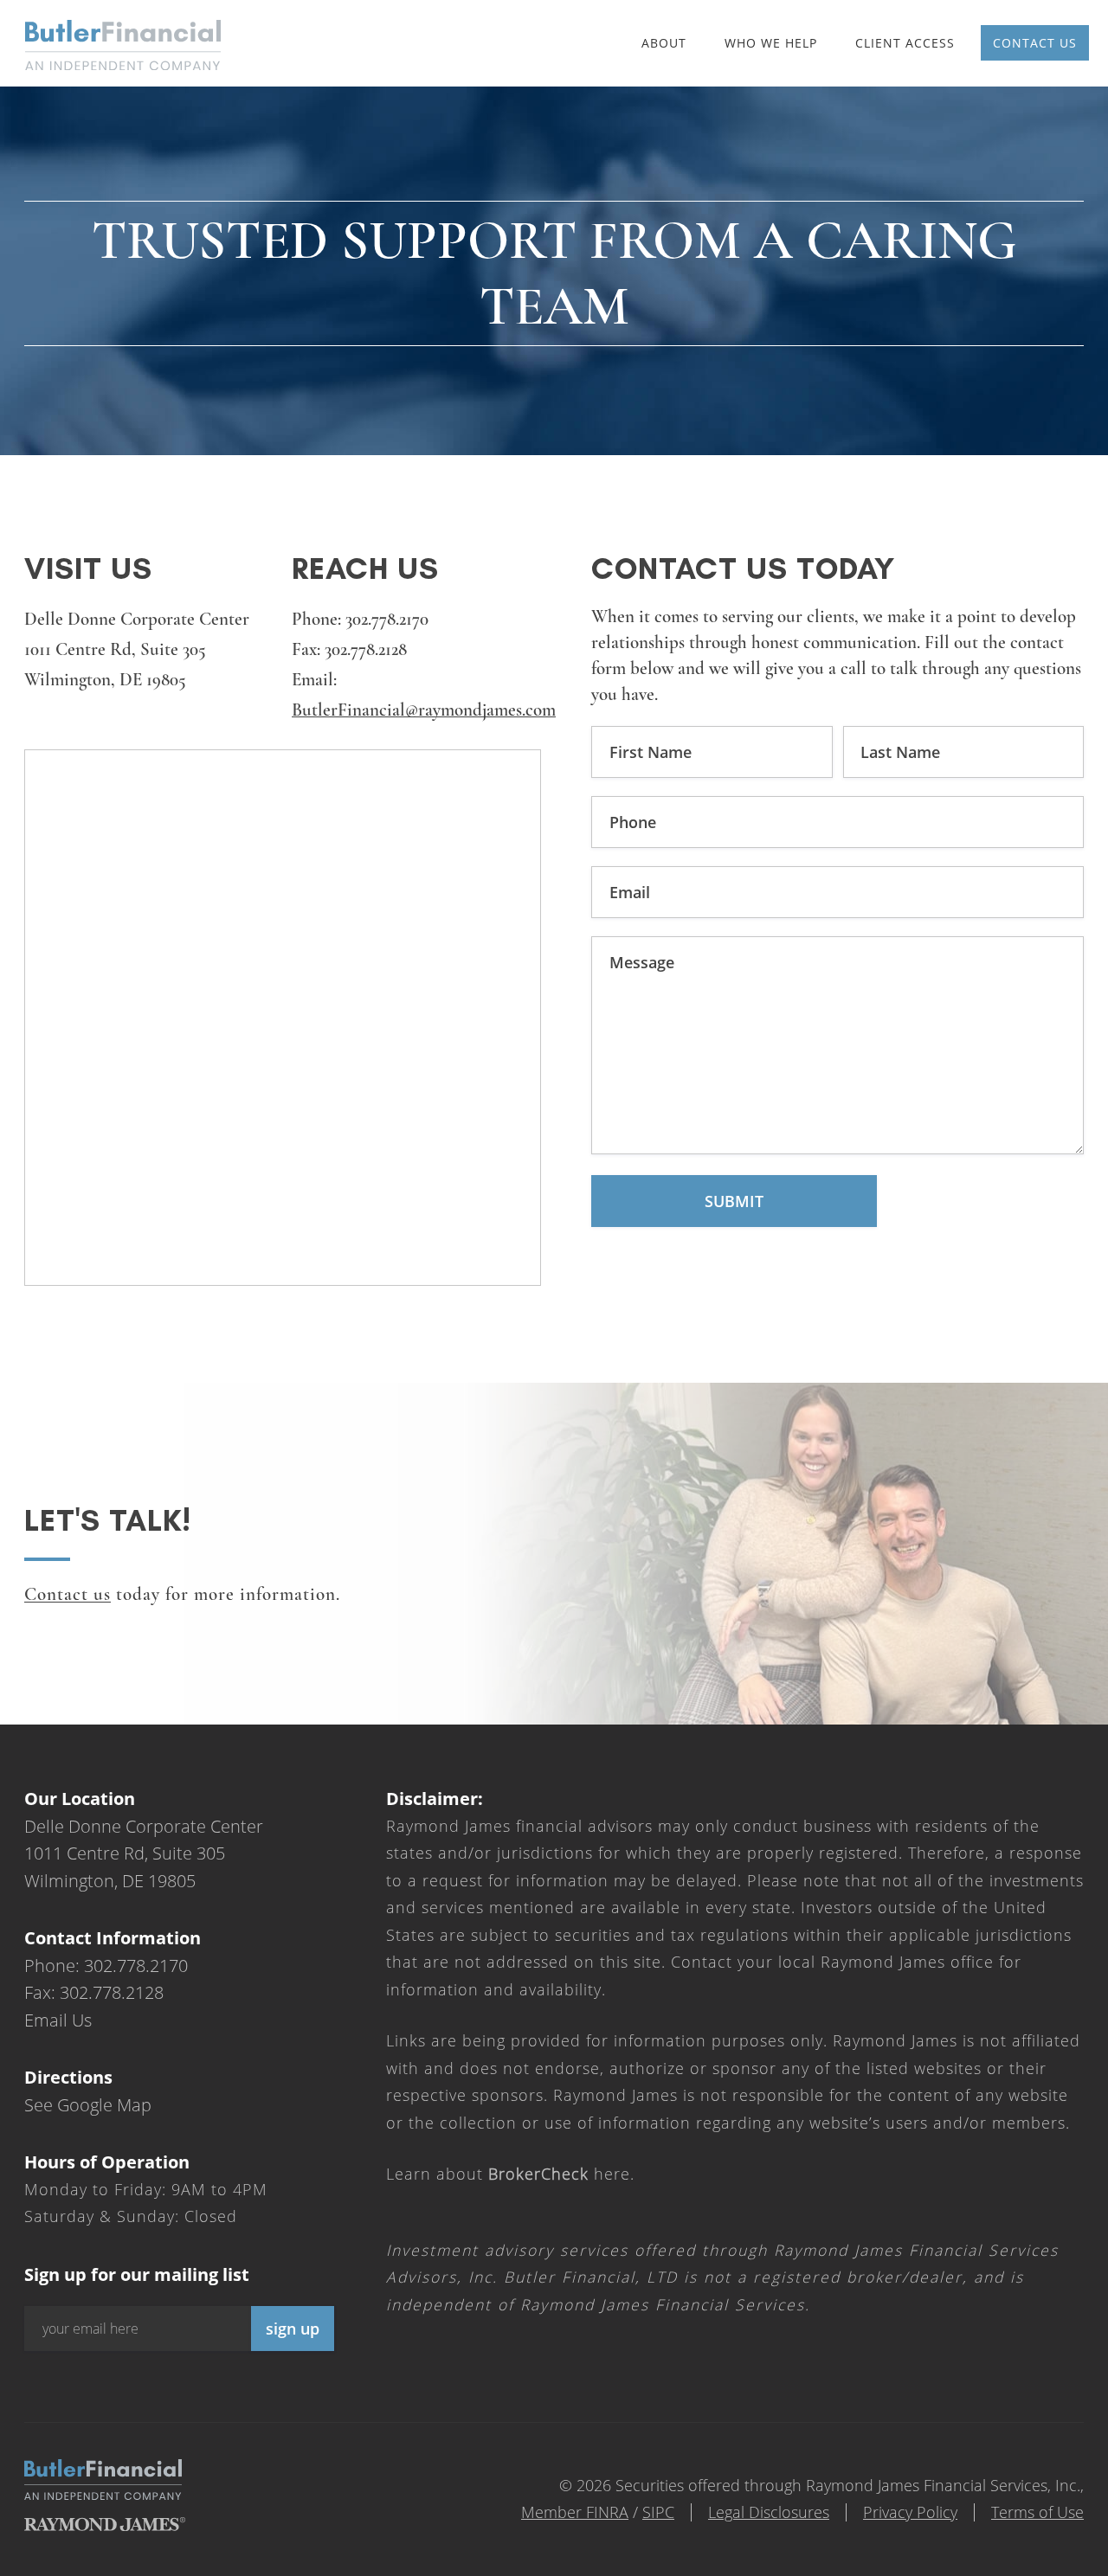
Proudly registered (990, 2564)
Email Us (58, 2020)
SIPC (658, 2512)
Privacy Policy (910, 2512)
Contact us (68, 1594)
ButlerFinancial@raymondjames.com (424, 710)
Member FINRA (575, 2512)
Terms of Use (1037, 2512)
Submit (734, 1201)
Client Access (905, 43)
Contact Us (1035, 43)
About (664, 43)
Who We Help (771, 43)
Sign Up (293, 2329)
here (559, 2174)
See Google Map (88, 2105)
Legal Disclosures (769, 2512)
